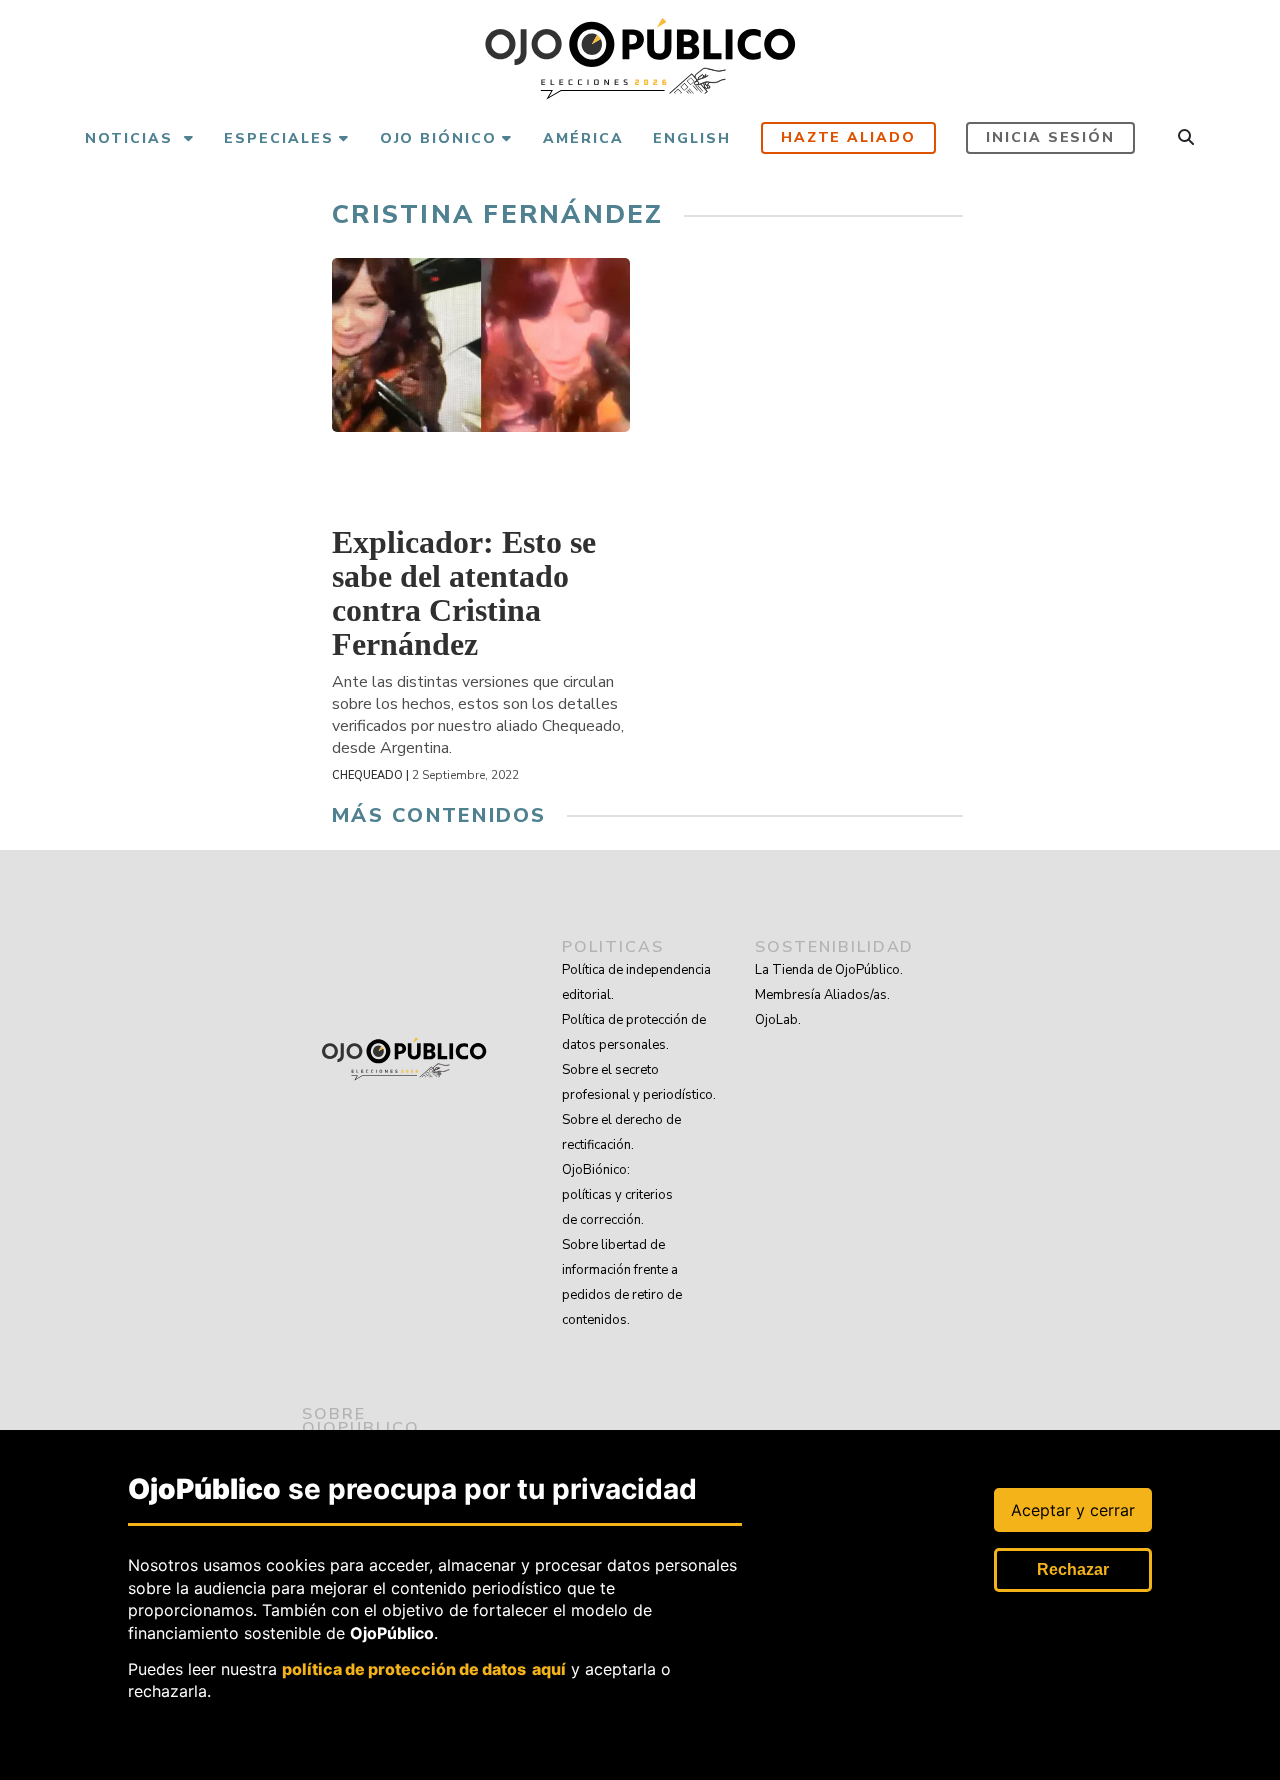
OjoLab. (778, 1020)
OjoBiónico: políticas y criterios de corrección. (617, 1195)
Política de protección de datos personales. (634, 1032)
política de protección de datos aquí (424, 1669)
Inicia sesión (1050, 137)
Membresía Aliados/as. (822, 995)
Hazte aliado (849, 137)
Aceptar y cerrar (1073, 1510)
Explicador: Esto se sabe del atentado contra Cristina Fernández (464, 593)
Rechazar (1073, 1569)
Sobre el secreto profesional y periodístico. (639, 1082)
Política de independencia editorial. (636, 982)
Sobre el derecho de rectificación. (621, 1132)
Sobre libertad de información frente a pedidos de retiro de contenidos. (622, 1282)
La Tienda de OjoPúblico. (829, 970)
